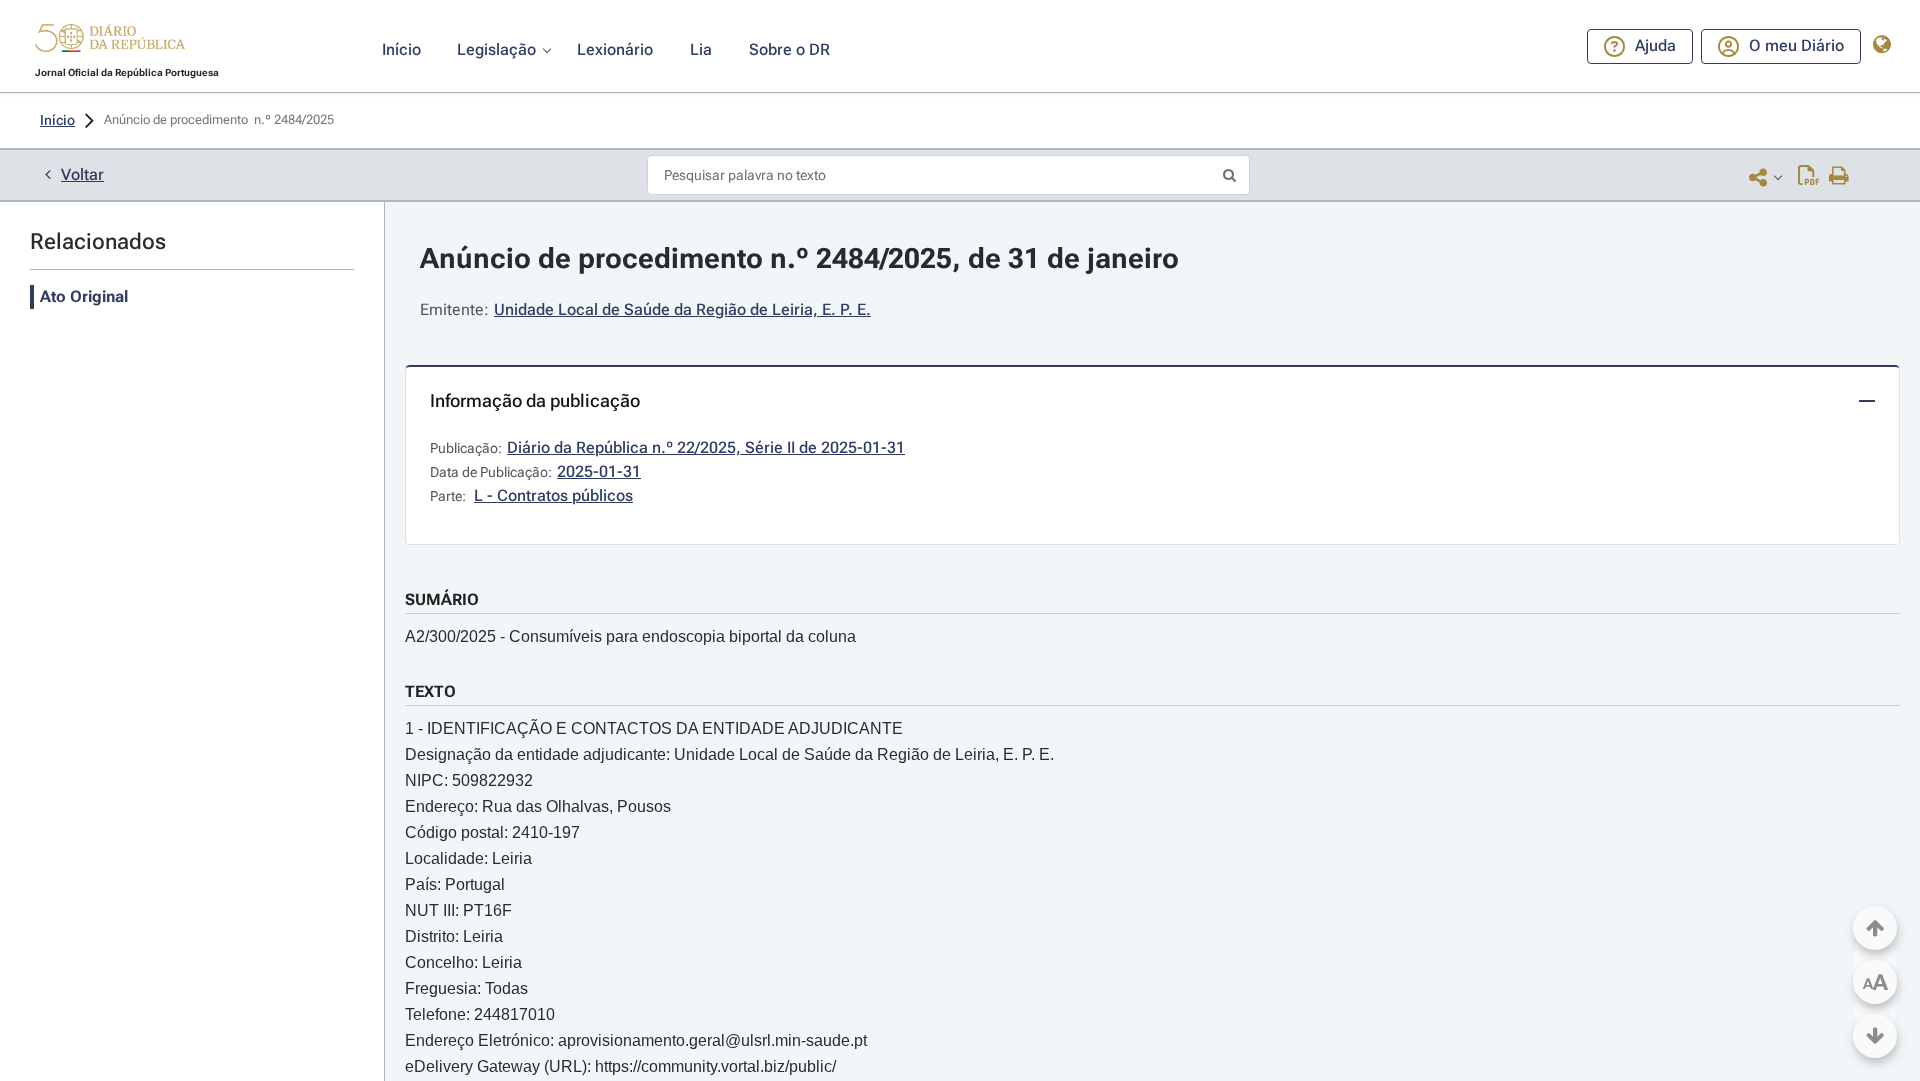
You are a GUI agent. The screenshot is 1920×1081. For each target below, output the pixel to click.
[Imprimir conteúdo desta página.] (1839, 177)
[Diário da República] (110, 42)
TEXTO (430, 691)
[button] (110, 41)
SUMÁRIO (442, 599)
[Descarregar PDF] (1808, 177)
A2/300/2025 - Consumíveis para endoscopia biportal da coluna (630, 636)
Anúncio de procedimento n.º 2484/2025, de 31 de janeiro (799, 258)
